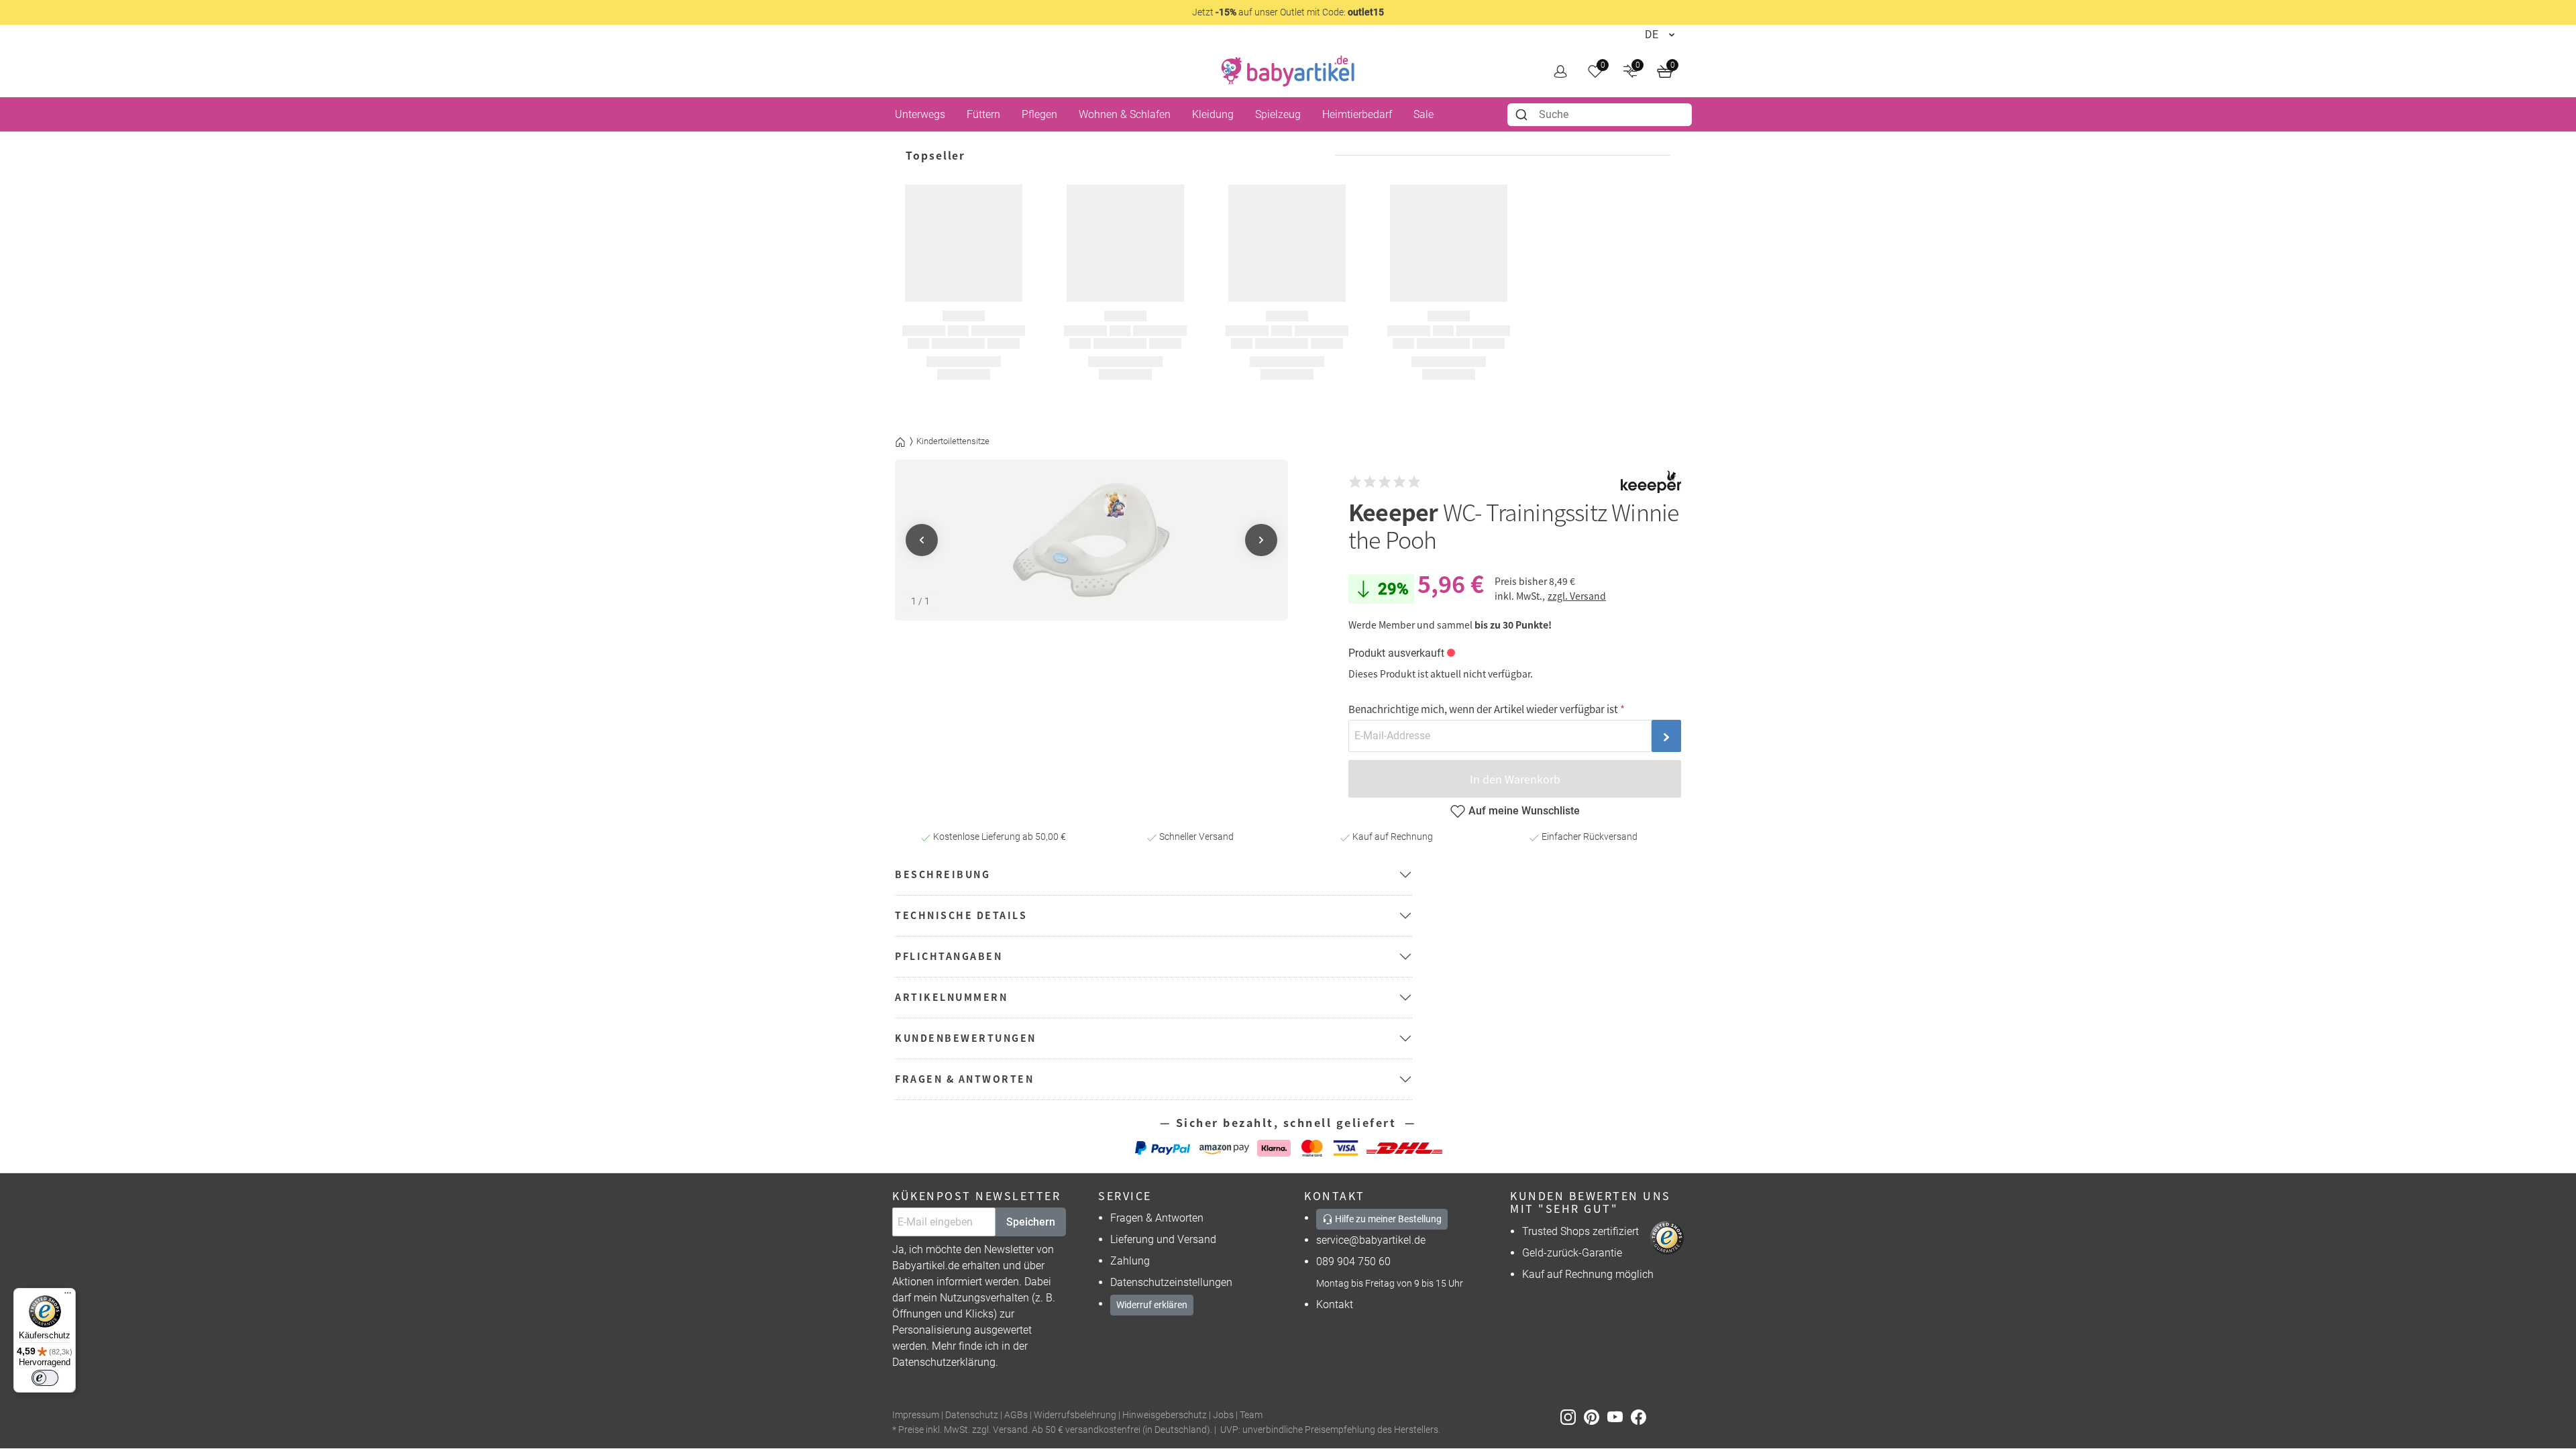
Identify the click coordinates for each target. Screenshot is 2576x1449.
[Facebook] (1641, 1416)
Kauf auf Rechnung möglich (1588, 1274)
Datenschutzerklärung (944, 1362)
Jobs (1223, 1415)
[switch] (45, 1378)
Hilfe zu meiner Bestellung (1387, 1219)
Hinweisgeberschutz (1165, 1415)
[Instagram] (1572, 1416)
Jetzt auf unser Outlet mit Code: (1288, 12)
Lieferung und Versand (1163, 1239)
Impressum (916, 1415)
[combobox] (1600, 115)
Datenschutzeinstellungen (1171, 1282)
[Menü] (68, 1296)
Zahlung (1130, 1261)
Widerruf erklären (1152, 1305)
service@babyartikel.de (1371, 1240)
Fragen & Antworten (1157, 1218)
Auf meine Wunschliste (1524, 811)
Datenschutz (972, 1415)
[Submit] (1523, 115)
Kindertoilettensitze (953, 441)
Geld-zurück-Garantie (1572, 1253)
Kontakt (1335, 1304)
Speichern (1031, 1222)
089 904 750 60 (1353, 1262)
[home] (1288, 71)
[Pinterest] (1596, 1416)
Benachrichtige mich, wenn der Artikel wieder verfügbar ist (1483, 709)
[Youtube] (1619, 1416)
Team (1251, 1415)
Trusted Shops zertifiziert (1580, 1231)
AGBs (1016, 1415)
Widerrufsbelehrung (1075, 1415)
